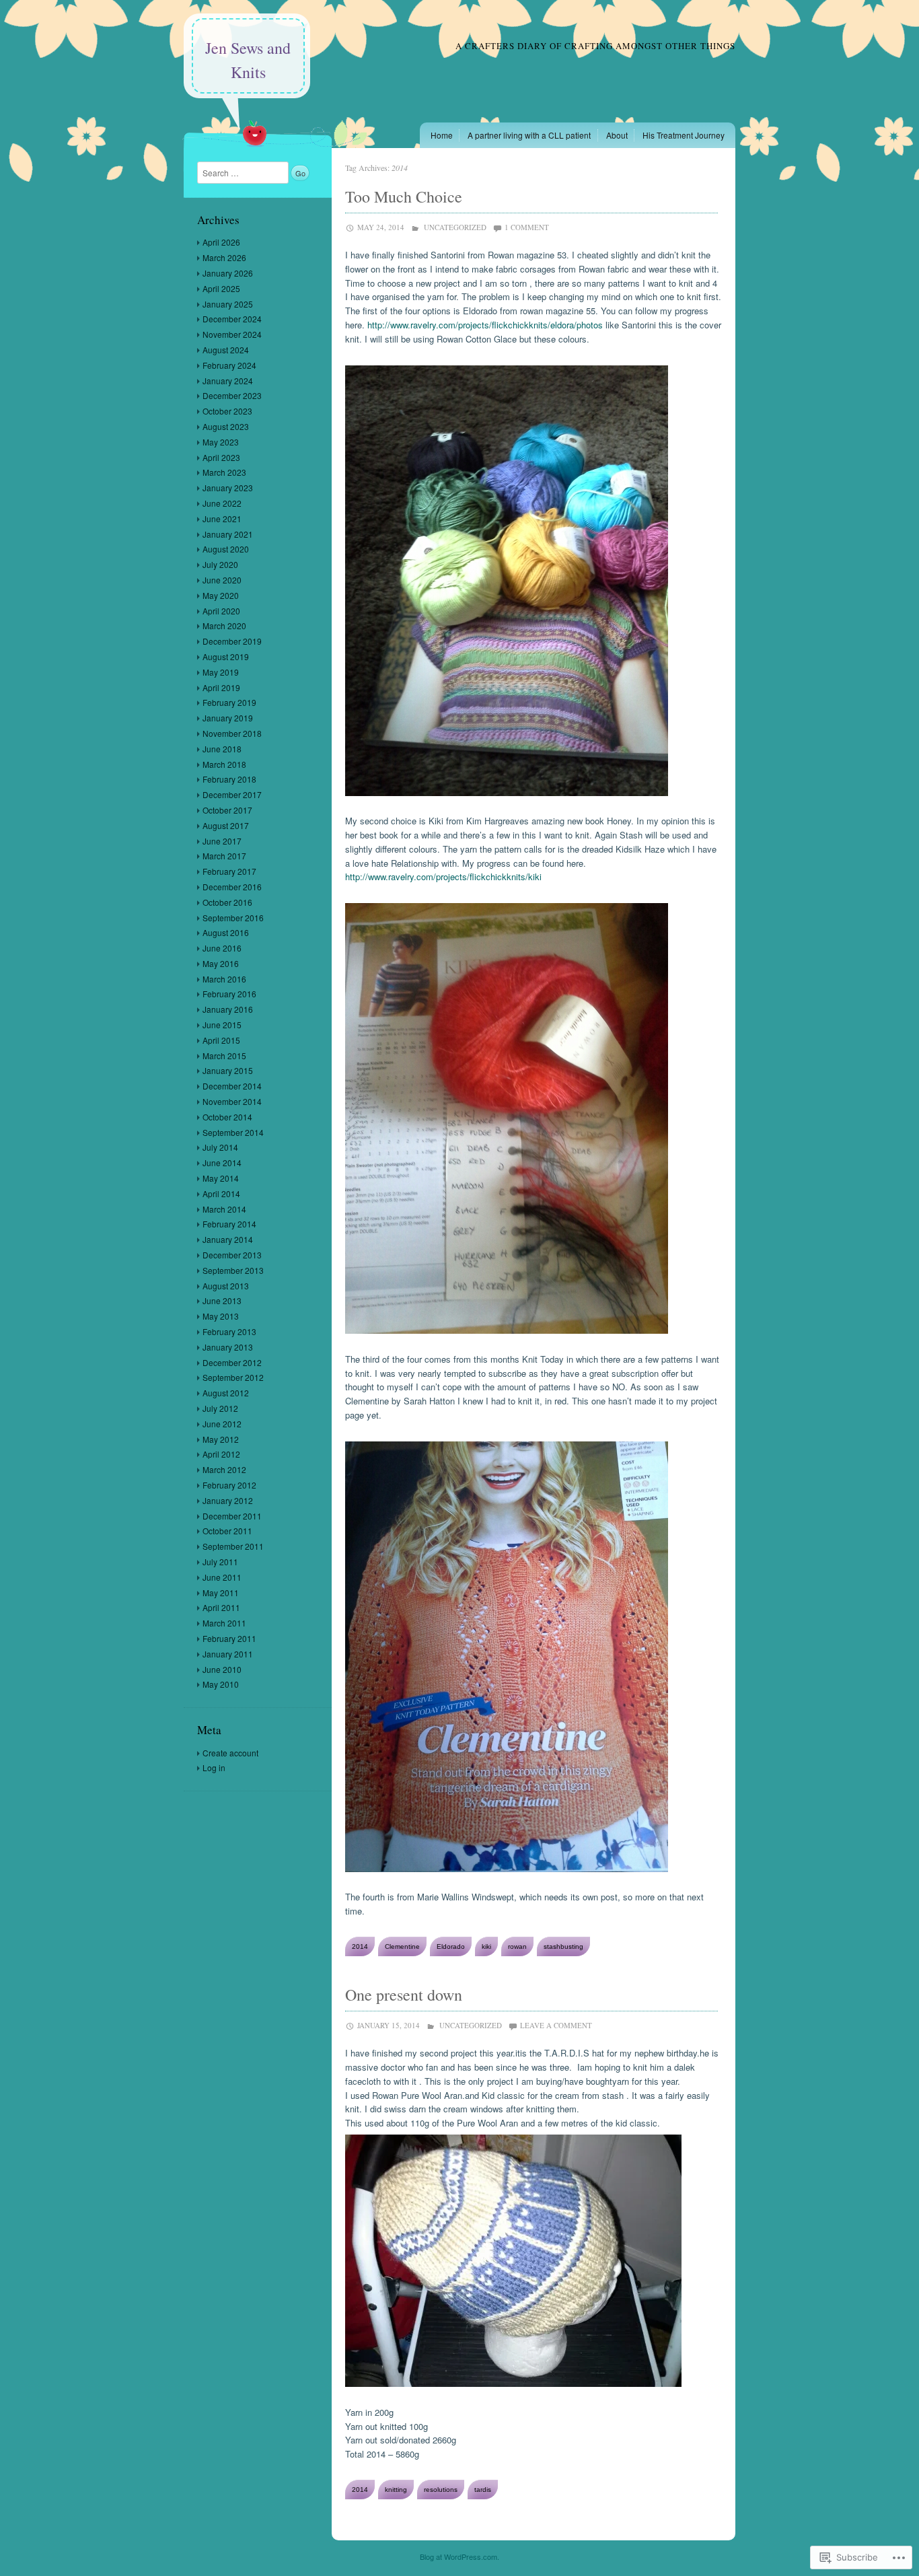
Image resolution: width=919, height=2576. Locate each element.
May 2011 (221, 1593)
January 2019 (228, 718)
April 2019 (221, 687)
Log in (214, 1767)
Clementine (402, 1946)
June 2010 (222, 1669)
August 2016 (226, 932)
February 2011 (229, 1638)
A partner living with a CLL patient (529, 135)
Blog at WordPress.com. (459, 2556)
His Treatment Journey (684, 135)
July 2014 (220, 1147)
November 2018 (232, 733)
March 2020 (224, 625)
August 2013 (226, 1286)
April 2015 (221, 1040)
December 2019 (232, 641)
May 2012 (221, 1439)
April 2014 (221, 1193)
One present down (404, 1995)
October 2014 (227, 1117)
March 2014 (224, 1209)
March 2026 (224, 257)
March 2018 (224, 764)
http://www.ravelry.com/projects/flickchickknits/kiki (443, 876)
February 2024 (229, 365)
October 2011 (227, 1531)
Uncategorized (455, 227)
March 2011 (224, 1623)
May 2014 (221, 1178)
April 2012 (221, 1454)
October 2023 (227, 411)
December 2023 (232, 395)
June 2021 (222, 518)
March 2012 (224, 1469)
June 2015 (222, 1025)
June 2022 (222, 503)
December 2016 (232, 887)
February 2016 (229, 994)
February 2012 (229, 1485)
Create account (230, 1753)
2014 (360, 1946)
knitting (396, 2490)
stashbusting (563, 1946)
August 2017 (226, 825)
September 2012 (233, 1377)
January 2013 (228, 1347)
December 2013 (232, 1255)
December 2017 (232, 794)
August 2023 (226, 426)
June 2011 (222, 1577)
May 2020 (221, 595)
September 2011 (233, 1546)
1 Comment (527, 227)
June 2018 (222, 749)
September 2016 (233, 918)
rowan (517, 1946)
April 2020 (221, 611)
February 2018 (229, 779)
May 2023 (221, 442)
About (617, 135)
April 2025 (221, 288)
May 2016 (221, 963)
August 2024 (226, 350)
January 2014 (228, 1239)
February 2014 (229, 1224)
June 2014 (222, 1162)
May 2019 (221, 672)
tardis (483, 2490)
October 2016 (227, 902)
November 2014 (232, 1101)
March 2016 (224, 979)
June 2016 (222, 948)
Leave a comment (556, 2025)
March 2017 (224, 856)
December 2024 (232, 319)
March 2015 (224, 1056)
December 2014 (232, 1086)
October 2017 (227, 810)
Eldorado (451, 1946)
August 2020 (226, 549)
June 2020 (222, 580)
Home (442, 135)
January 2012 (228, 1500)
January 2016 (228, 1009)
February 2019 (229, 702)
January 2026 (228, 273)
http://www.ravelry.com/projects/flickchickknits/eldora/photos (485, 325)
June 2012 (222, 1424)
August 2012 (226, 1393)
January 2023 (228, 488)
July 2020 (220, 564)
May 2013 (221, 1316)
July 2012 (220, 1408)
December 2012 (232, 1362)
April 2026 (221, 242)
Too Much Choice (404, 196)
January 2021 (228, 534)
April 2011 (221, 1607)
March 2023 (224, 472)
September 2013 (233, 1270)
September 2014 (233, 1132)
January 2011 (228, 1654)
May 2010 (221, 1684)
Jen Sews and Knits (248, 60)
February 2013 (229, 1331)
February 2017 (229, 871)
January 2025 (228, 304)
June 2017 (222, 841)
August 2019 (226, 656)
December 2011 (232, 1516)
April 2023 (221, 457)
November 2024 (232, 334)
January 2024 (228, 381)
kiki (486, 1946)
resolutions (441, 2490)
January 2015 (228, 1070)
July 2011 (220, 1562)
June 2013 (222, 1300)
